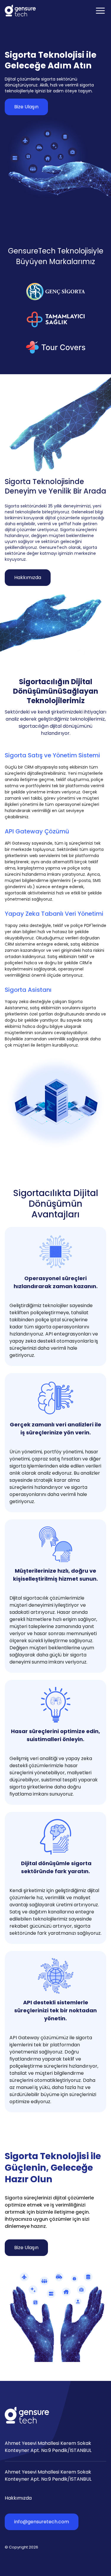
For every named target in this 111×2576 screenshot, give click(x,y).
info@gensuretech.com (42, 2522)
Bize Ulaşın (26, 107)
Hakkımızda (28, 577)
